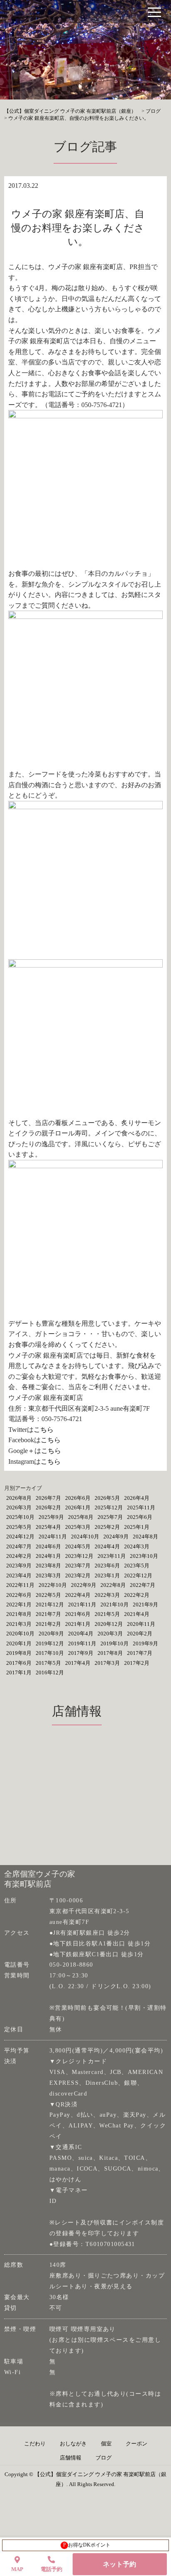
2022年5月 (48, 1595)
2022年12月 (138, 1575)
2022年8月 (113, 1585)
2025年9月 (51, 1517)
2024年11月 (53, 1537)
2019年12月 (50, 1643)
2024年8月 (145, 1537)
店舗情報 (71, 2458)
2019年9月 (145, 1643)
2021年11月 (82, 1605)
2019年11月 (82, 1643)
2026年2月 (48, 1508)
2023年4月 (19, 1575)
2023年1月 (107, 1575)
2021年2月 (48, 1624)
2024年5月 (78, 1546)
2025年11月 (141, 1508)
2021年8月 (19, 1614)
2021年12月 (50, 1605)
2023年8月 (48, 1566)
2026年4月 (137, 1498)
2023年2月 (78, 1575)
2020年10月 (20, 1634)
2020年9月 (51, 1634)
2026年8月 (19, 1498)
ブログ (104, 2458)
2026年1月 (78, 1508)
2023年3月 (48, 1575)
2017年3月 (107, 1663)
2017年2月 (137, 1663)
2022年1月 (19, 1605)
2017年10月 (50, 1653)
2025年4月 (48, 1527)
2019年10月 (115, 1643)
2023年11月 (112, 1556)
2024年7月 (19, 1546)
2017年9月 (81, 1653)
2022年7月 (143, 1585)
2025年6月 (140, 1517)
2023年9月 (19, 1566)
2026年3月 (19, 1508)
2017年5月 (48, 1663)
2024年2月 (19, 1556)
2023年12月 (79, 1556)
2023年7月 (78, 1566)
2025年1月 (137, 1527)
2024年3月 (137, 1546)
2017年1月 (19, 1672)
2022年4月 (78, 1595)
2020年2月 (140, 1634)
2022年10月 (53, 1585)
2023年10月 (144, 1556)
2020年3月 (110, 1634)
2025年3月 (78, 1527)
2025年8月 (81, 1517)
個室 (106, 2444)
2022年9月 (84, 1585)
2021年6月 (78, 1614)
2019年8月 (19, 1653)
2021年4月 (137, 1614)
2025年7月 (110, 1517)
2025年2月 (107, 1527)
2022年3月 (107, 1595)
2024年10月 (85, 1537)
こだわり (35, 2444)
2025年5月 (19, 1527)
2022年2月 (137, 1595)
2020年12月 (109, 1624)
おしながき (73, 2444)
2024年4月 (107, 1546)
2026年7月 (48, 1498)
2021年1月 (78, 1624)
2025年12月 (109, 1508)
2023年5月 (137, 1566)
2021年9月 (145, 1605)
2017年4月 (78, 1663)
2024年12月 (20, 1537)
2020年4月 (81, 1634)
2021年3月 (19, 1624)
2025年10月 (20, 1517)
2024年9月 (116, 1537)
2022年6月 (19, 1595)
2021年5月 (107, 1614)
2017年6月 (19, 1663)
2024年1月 (48, 1556)
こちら (44, 1430)
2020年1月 (19, 1643)
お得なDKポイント (87, 2545)
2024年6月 (48, 1546)
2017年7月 (140, 1653)
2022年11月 (20, 1585)
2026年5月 (107, 1498)
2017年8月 (110, 1653)
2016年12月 (50, 1672)
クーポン (137, 2444)
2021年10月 (115, 1605)
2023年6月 (107, 1566)
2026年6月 (78, 1498)
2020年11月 (141, 1624)
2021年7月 (48, 1614)
